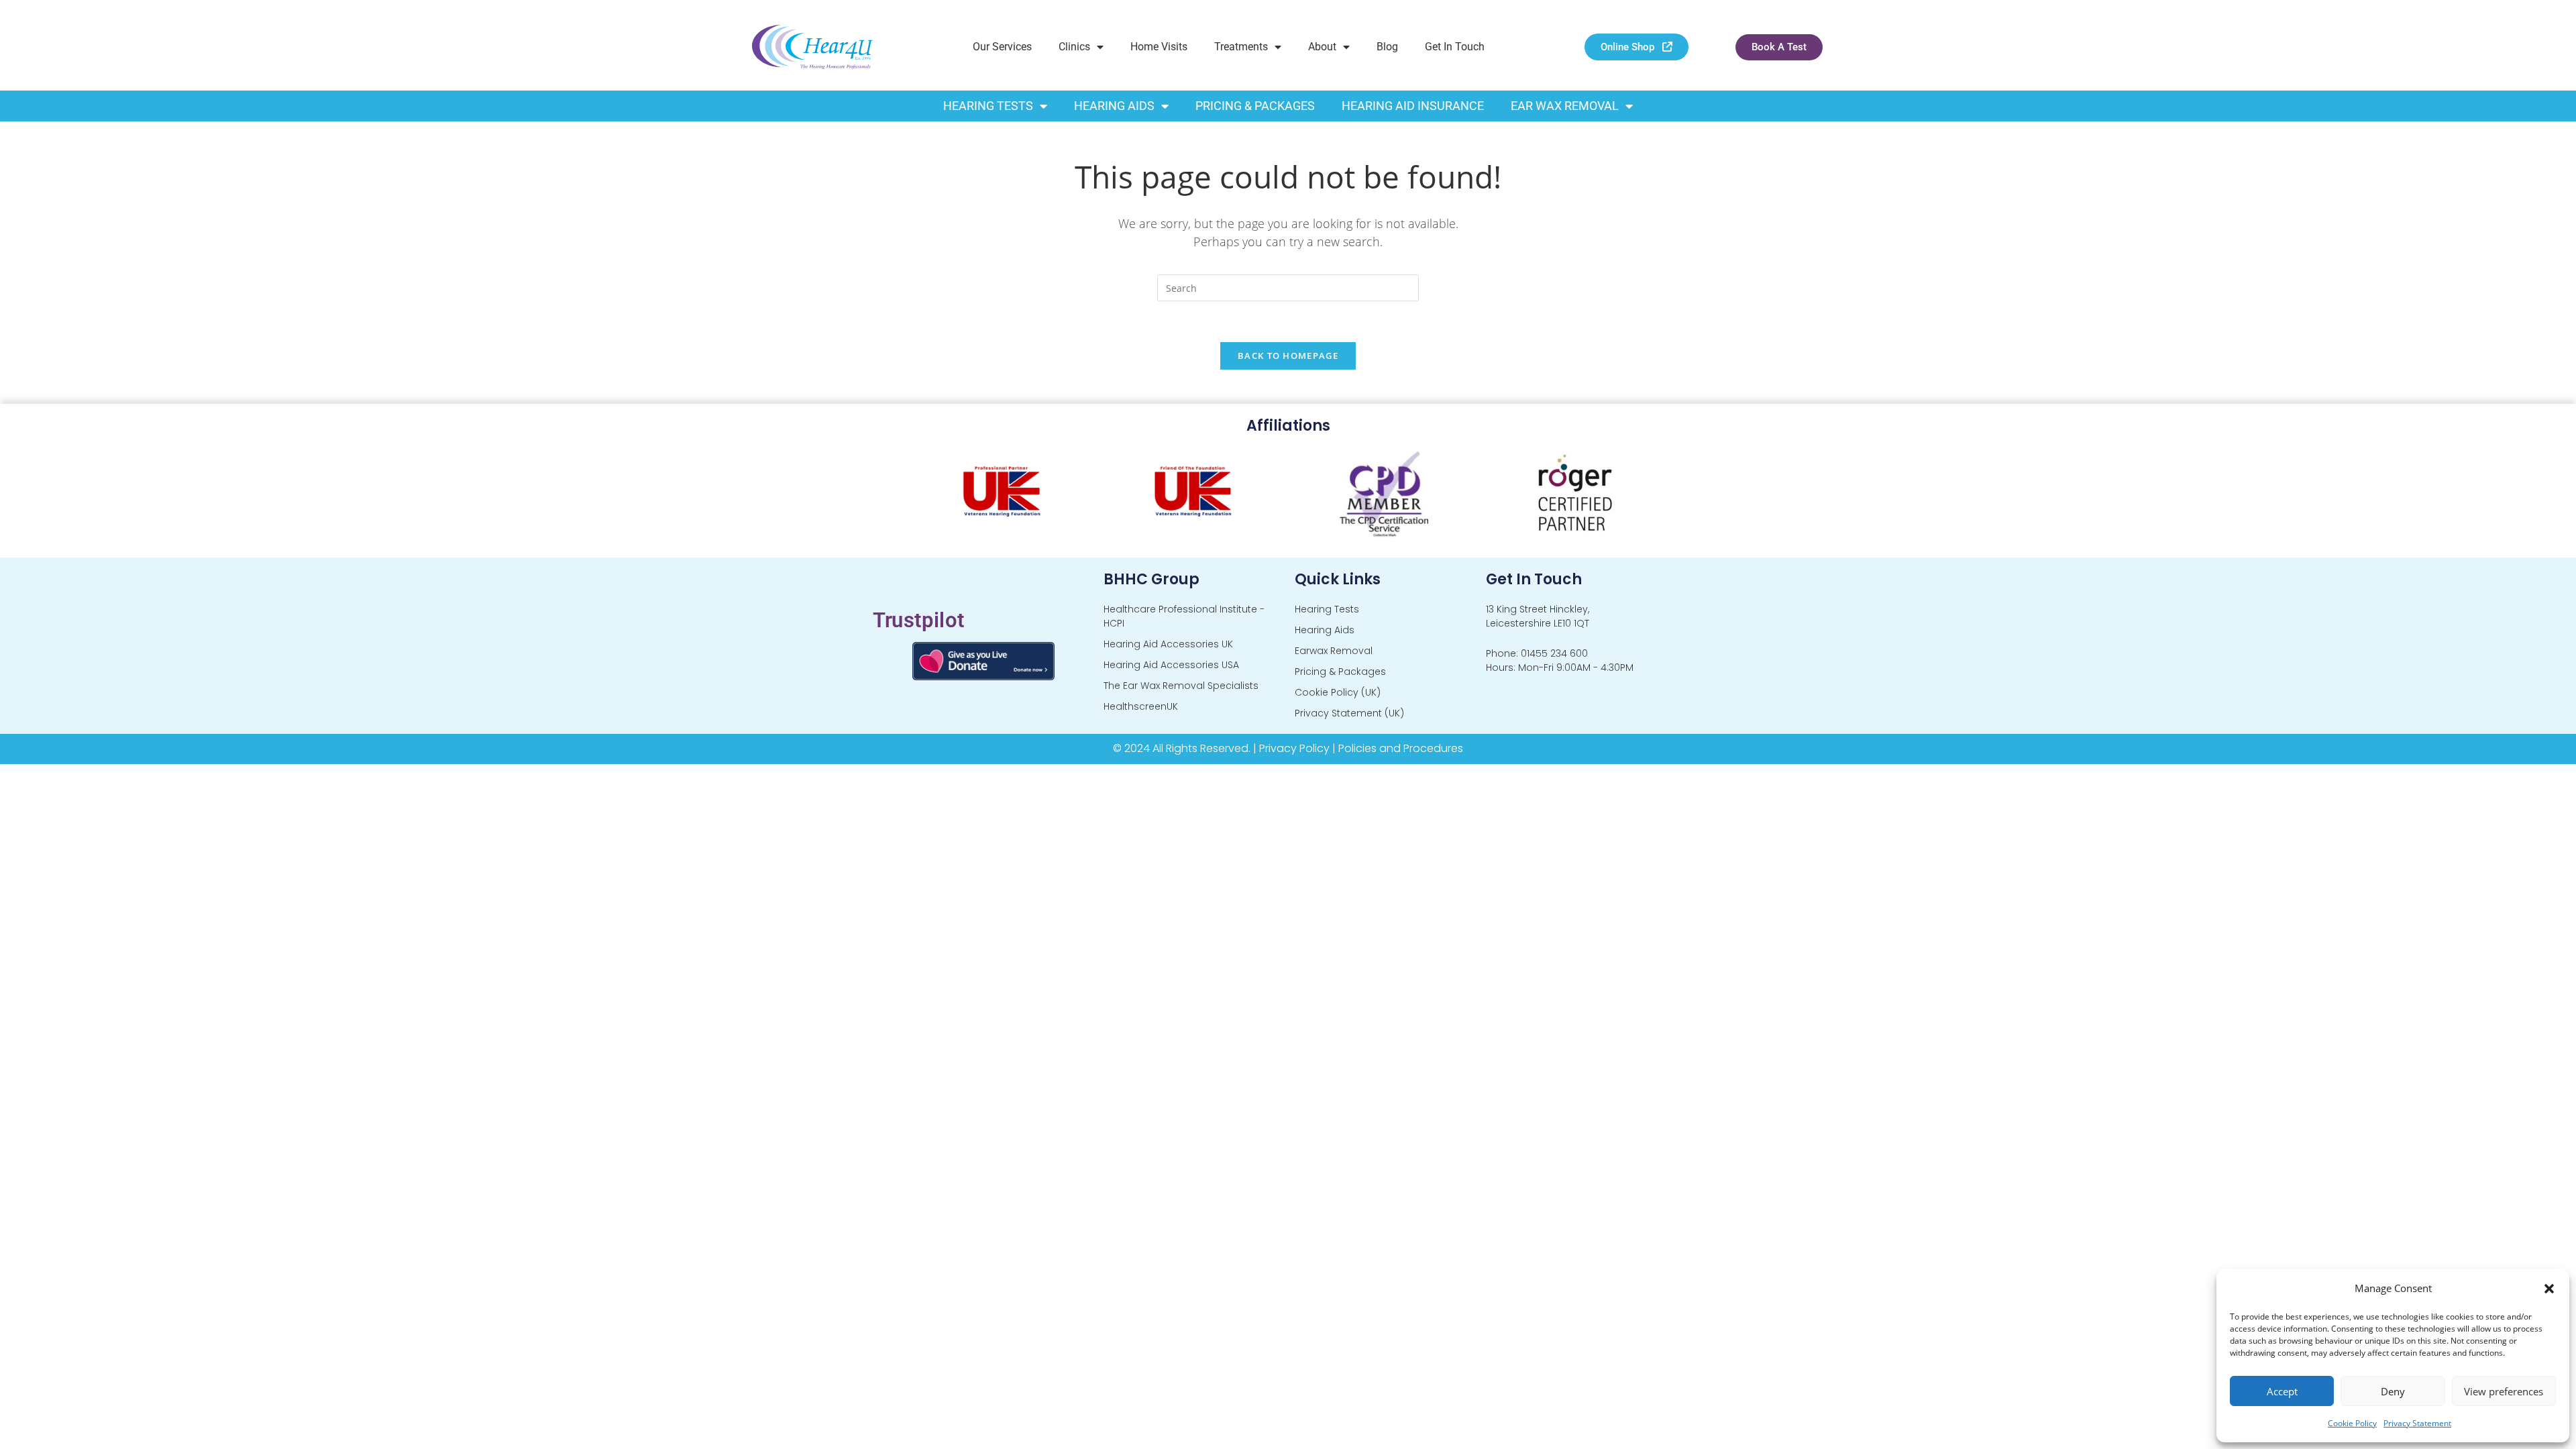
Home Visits (1159, 47)
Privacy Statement (2417, 1423)
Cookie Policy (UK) (1338, 692)
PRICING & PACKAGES (1255, 106)
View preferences (2504, 1391)
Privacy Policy (1294, 748)
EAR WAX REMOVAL (1565, 106)
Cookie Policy (2352, 1423)
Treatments (1241, 47)
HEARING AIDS (1114, 106)
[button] (2549, 1289)
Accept (2282, 1391)
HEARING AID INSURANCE (1413, 106)
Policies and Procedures (1401, 748)
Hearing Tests (1327, 609)
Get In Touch (1455, 47)
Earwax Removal (1334, 651)
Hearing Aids (1325, 630)
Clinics (1074, 47)
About (1322, 47)
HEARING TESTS (988, 106)
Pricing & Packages (1340, 672)
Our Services (1002, 47)
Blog (1387, 47)
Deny (2393, 1391)
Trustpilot (919, 620)
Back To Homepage (1288, 356)
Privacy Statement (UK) (1349, 713)
